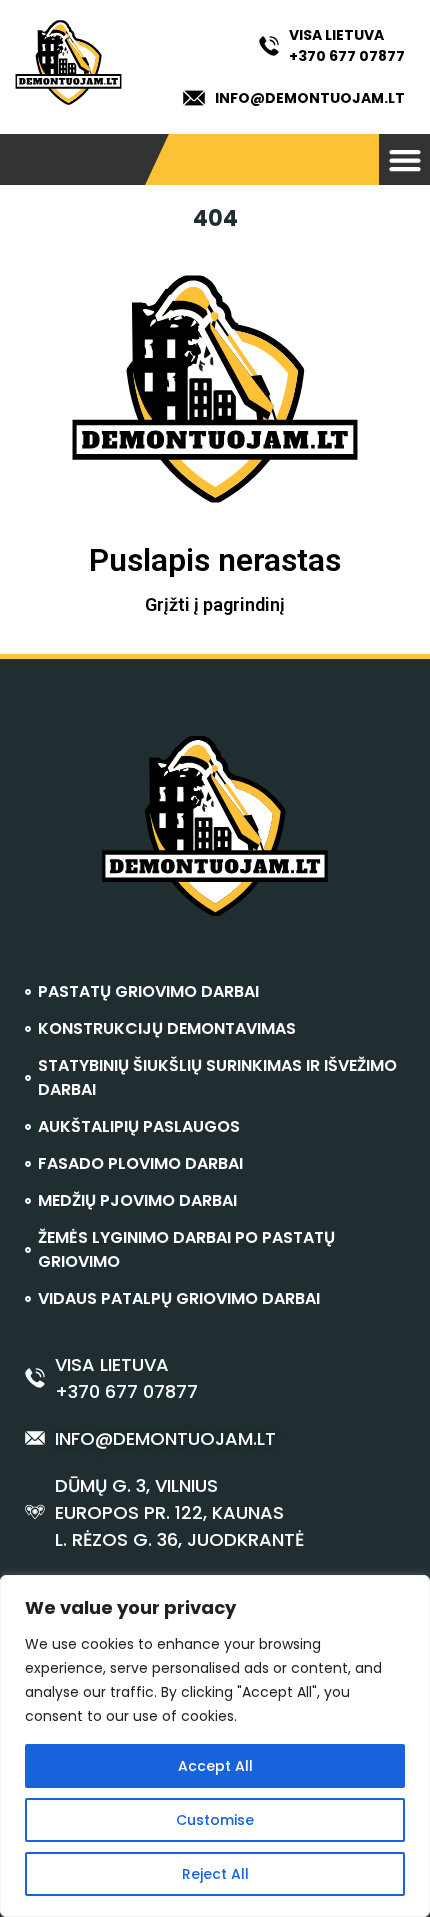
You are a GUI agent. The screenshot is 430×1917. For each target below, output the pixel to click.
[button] (404, 159)
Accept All (215, 1766)
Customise (215, 1820)
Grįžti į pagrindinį (215, 604)
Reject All (215, 1874)
